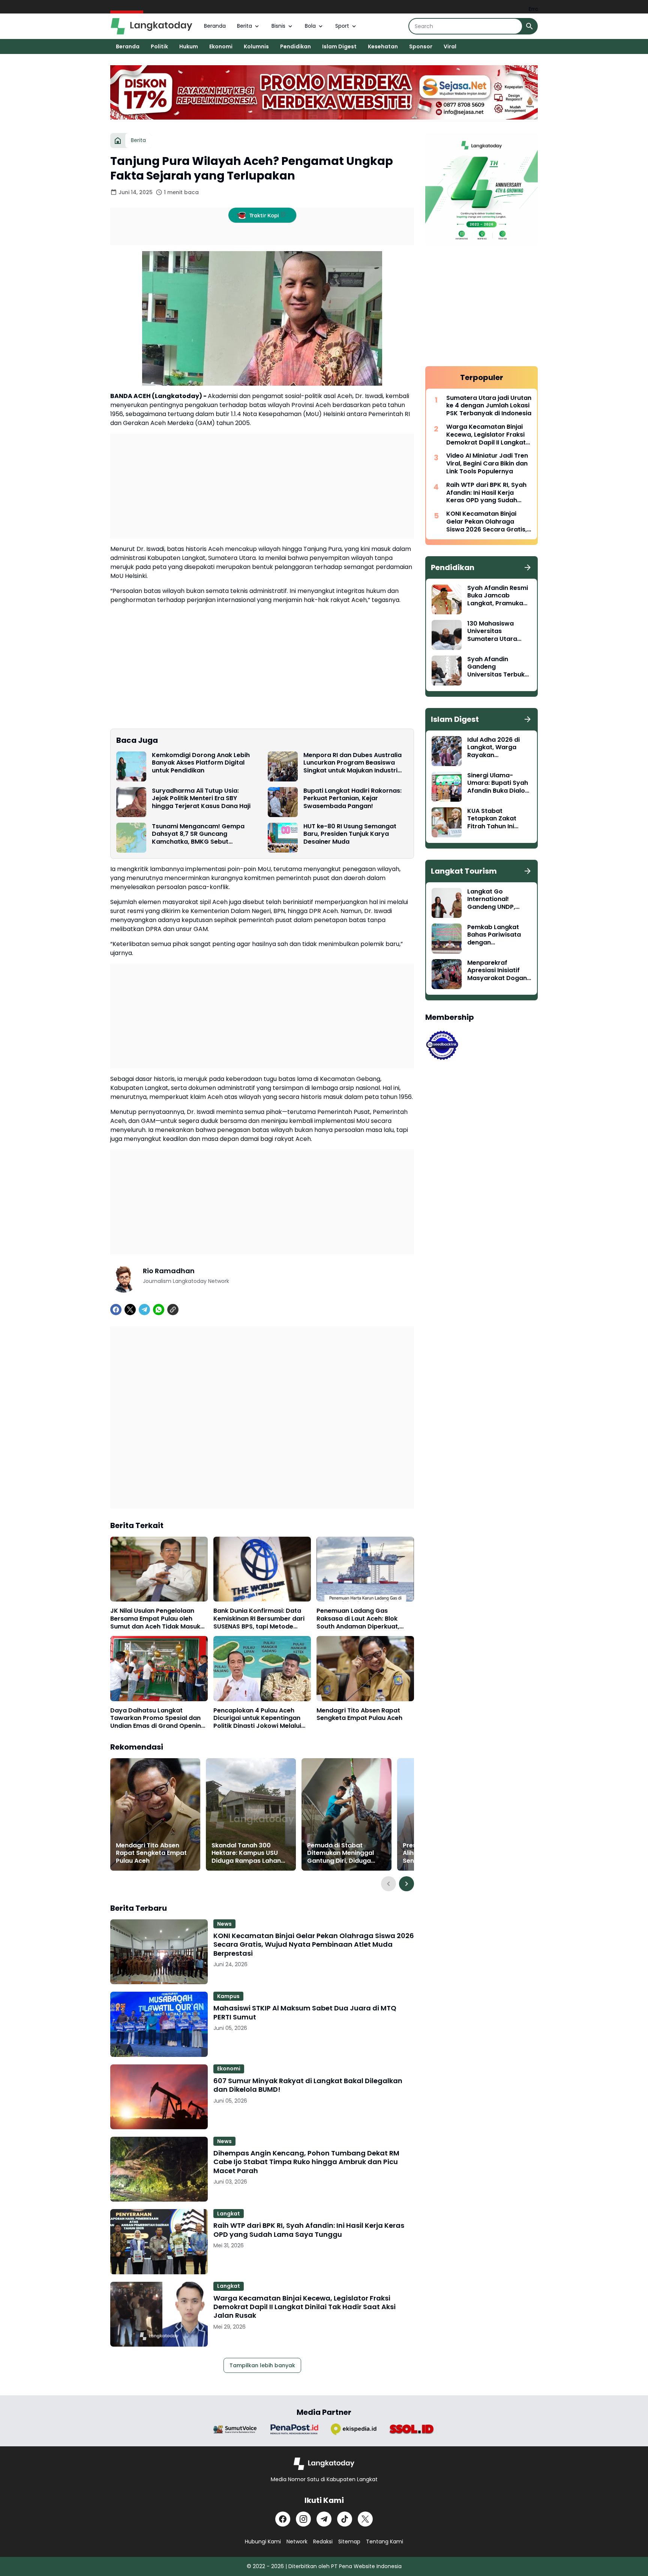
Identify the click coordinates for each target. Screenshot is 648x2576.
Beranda (215, 26)
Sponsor (421, 46)
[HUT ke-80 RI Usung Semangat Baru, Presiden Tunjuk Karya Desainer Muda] (283, 838)
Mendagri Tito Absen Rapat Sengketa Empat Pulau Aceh (359, 1715)
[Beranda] (118, 141)
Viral (450, 46)
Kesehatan (383, 46)
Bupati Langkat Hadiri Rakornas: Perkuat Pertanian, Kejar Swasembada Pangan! (352, 799)
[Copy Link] (173, 1310)
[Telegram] (144, 1310)
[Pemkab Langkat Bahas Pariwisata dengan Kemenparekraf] (447, 938)
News (224, 1924)
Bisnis (278, 26)
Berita (244, 26)
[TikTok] (345, 2519)
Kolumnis (256, 46)
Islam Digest (339, 46)
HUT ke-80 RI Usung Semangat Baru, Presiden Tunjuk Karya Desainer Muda (350, 834)
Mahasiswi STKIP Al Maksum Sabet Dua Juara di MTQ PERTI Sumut (305, 2012)
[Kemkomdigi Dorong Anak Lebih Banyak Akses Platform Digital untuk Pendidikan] (131, 766)
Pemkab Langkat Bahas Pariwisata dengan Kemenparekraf (494, 935)
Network (297, 2542)
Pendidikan (295, 46)
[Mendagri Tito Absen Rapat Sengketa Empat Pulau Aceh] (365, 1668)
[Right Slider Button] (406, 1884)
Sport (342, 26)
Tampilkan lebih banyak (262, 2365)
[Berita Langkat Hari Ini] (151, 26)
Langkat (229, 2214)
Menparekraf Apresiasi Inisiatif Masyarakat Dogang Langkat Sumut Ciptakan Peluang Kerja (499, 971)
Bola (310, 26)
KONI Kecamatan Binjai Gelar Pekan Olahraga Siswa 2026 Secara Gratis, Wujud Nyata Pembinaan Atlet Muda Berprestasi (314, 1944)
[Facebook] (116, 1310)
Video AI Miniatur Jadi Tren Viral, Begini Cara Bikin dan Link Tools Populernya (487, 464)
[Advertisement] (262, 486)
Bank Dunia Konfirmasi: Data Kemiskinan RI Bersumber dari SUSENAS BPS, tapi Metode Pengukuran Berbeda (259, 1619)
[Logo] (324, 2464)
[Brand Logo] (235, 2429)
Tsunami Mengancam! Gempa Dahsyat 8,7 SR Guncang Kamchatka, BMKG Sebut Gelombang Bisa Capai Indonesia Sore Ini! (203, 834)
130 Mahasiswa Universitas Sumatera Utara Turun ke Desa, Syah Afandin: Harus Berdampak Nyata (498, 632)
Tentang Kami (385, 2542)
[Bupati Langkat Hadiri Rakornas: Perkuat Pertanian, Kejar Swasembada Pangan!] (283, 802)
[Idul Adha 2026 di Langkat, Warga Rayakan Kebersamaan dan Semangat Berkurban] (447, 751)
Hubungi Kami (263, 2542)
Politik (159, 46)
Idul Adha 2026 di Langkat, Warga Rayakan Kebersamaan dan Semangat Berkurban (496, 748)
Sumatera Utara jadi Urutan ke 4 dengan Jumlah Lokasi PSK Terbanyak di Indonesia (489, 406)
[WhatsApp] (159, 1310)
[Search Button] (529, 26)
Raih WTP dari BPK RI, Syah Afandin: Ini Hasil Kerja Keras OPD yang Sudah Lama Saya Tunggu (309, 2230)
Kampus (228, 1996)
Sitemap (349, 2542)
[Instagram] (303, 2519)
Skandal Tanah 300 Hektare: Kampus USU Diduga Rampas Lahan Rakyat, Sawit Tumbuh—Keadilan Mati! (248, 1853)
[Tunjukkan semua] (528, 567)
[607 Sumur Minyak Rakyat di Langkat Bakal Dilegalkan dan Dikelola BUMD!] (159, 2097)
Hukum (189, 46)
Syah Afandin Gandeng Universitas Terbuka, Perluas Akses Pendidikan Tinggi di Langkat (499, 667)
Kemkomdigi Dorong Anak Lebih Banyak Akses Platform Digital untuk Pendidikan (201, 763)
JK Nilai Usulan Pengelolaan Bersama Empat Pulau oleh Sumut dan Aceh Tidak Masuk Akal (155, 1619)
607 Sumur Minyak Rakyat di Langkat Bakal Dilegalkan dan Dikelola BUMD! (308, 2085)
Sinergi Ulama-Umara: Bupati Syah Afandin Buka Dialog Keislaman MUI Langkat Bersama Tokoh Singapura (498, 783)
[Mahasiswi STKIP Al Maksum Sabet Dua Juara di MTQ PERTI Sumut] (159, 2024)
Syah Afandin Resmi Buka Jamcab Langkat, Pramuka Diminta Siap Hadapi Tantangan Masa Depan (499, 596)
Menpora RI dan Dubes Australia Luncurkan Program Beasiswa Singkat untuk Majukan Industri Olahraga (352, 763)
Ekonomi (221, 46)
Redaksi (323, 2542)
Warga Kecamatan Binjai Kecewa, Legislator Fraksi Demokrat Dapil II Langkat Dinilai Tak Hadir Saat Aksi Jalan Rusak (304, 2307)
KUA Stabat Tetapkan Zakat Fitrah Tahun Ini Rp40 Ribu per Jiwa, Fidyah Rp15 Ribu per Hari (499, 819)
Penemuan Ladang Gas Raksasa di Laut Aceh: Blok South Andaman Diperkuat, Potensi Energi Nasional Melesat (365, 1619)
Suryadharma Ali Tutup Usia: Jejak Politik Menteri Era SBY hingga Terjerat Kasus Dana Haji (201, 799)
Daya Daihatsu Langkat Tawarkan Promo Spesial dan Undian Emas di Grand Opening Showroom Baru (158, 1718)
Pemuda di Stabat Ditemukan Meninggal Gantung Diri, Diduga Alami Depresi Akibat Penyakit (340, 1853)
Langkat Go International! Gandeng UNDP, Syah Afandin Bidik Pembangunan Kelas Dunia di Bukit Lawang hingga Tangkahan (499, 900)
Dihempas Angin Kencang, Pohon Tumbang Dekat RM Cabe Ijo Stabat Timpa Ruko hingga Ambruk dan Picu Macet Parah (306, 2162)
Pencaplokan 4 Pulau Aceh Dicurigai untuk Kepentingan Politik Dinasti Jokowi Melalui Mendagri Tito (257, 1718)
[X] (130, 1310)
